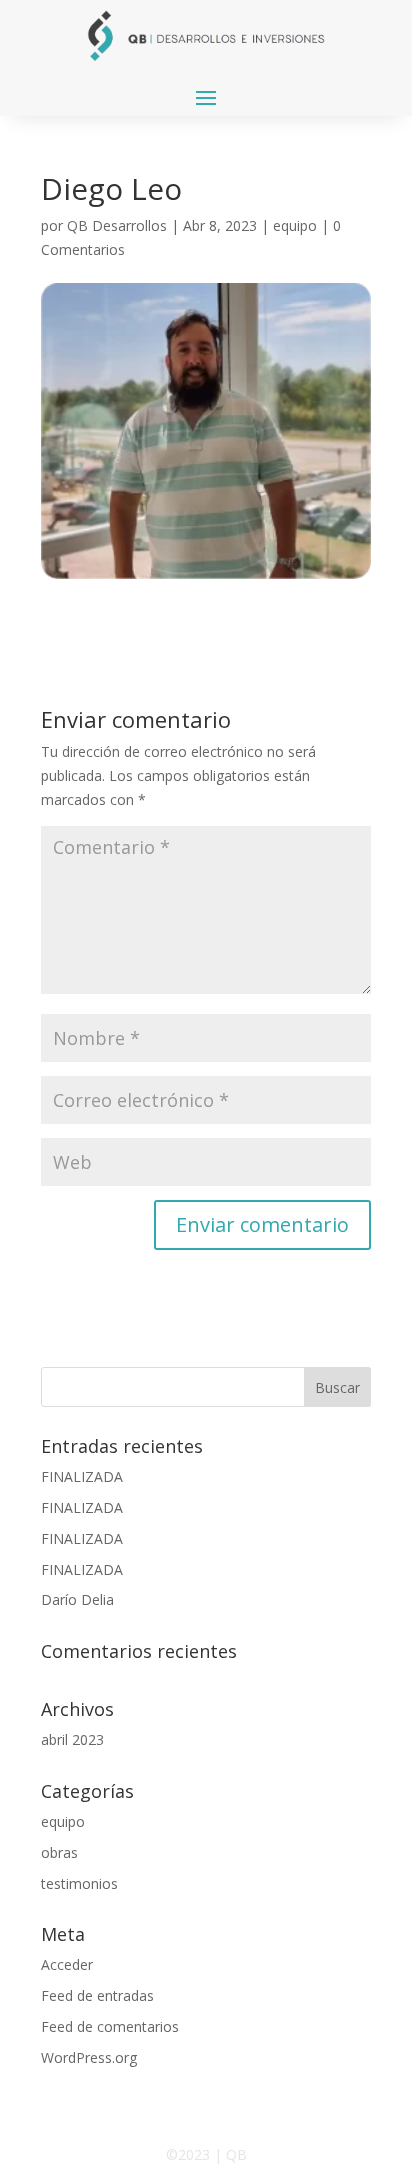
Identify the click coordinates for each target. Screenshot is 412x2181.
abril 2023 (72, 1739)
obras (59, 1852)
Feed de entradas (97, 1995)
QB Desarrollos (117, 225)
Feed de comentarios (110, 2026)
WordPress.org (89, 2057)
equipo (295, 225)
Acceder (67, 1964)
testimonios (79, 1883)
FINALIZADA (82, 1476)
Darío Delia (77, 1599)
